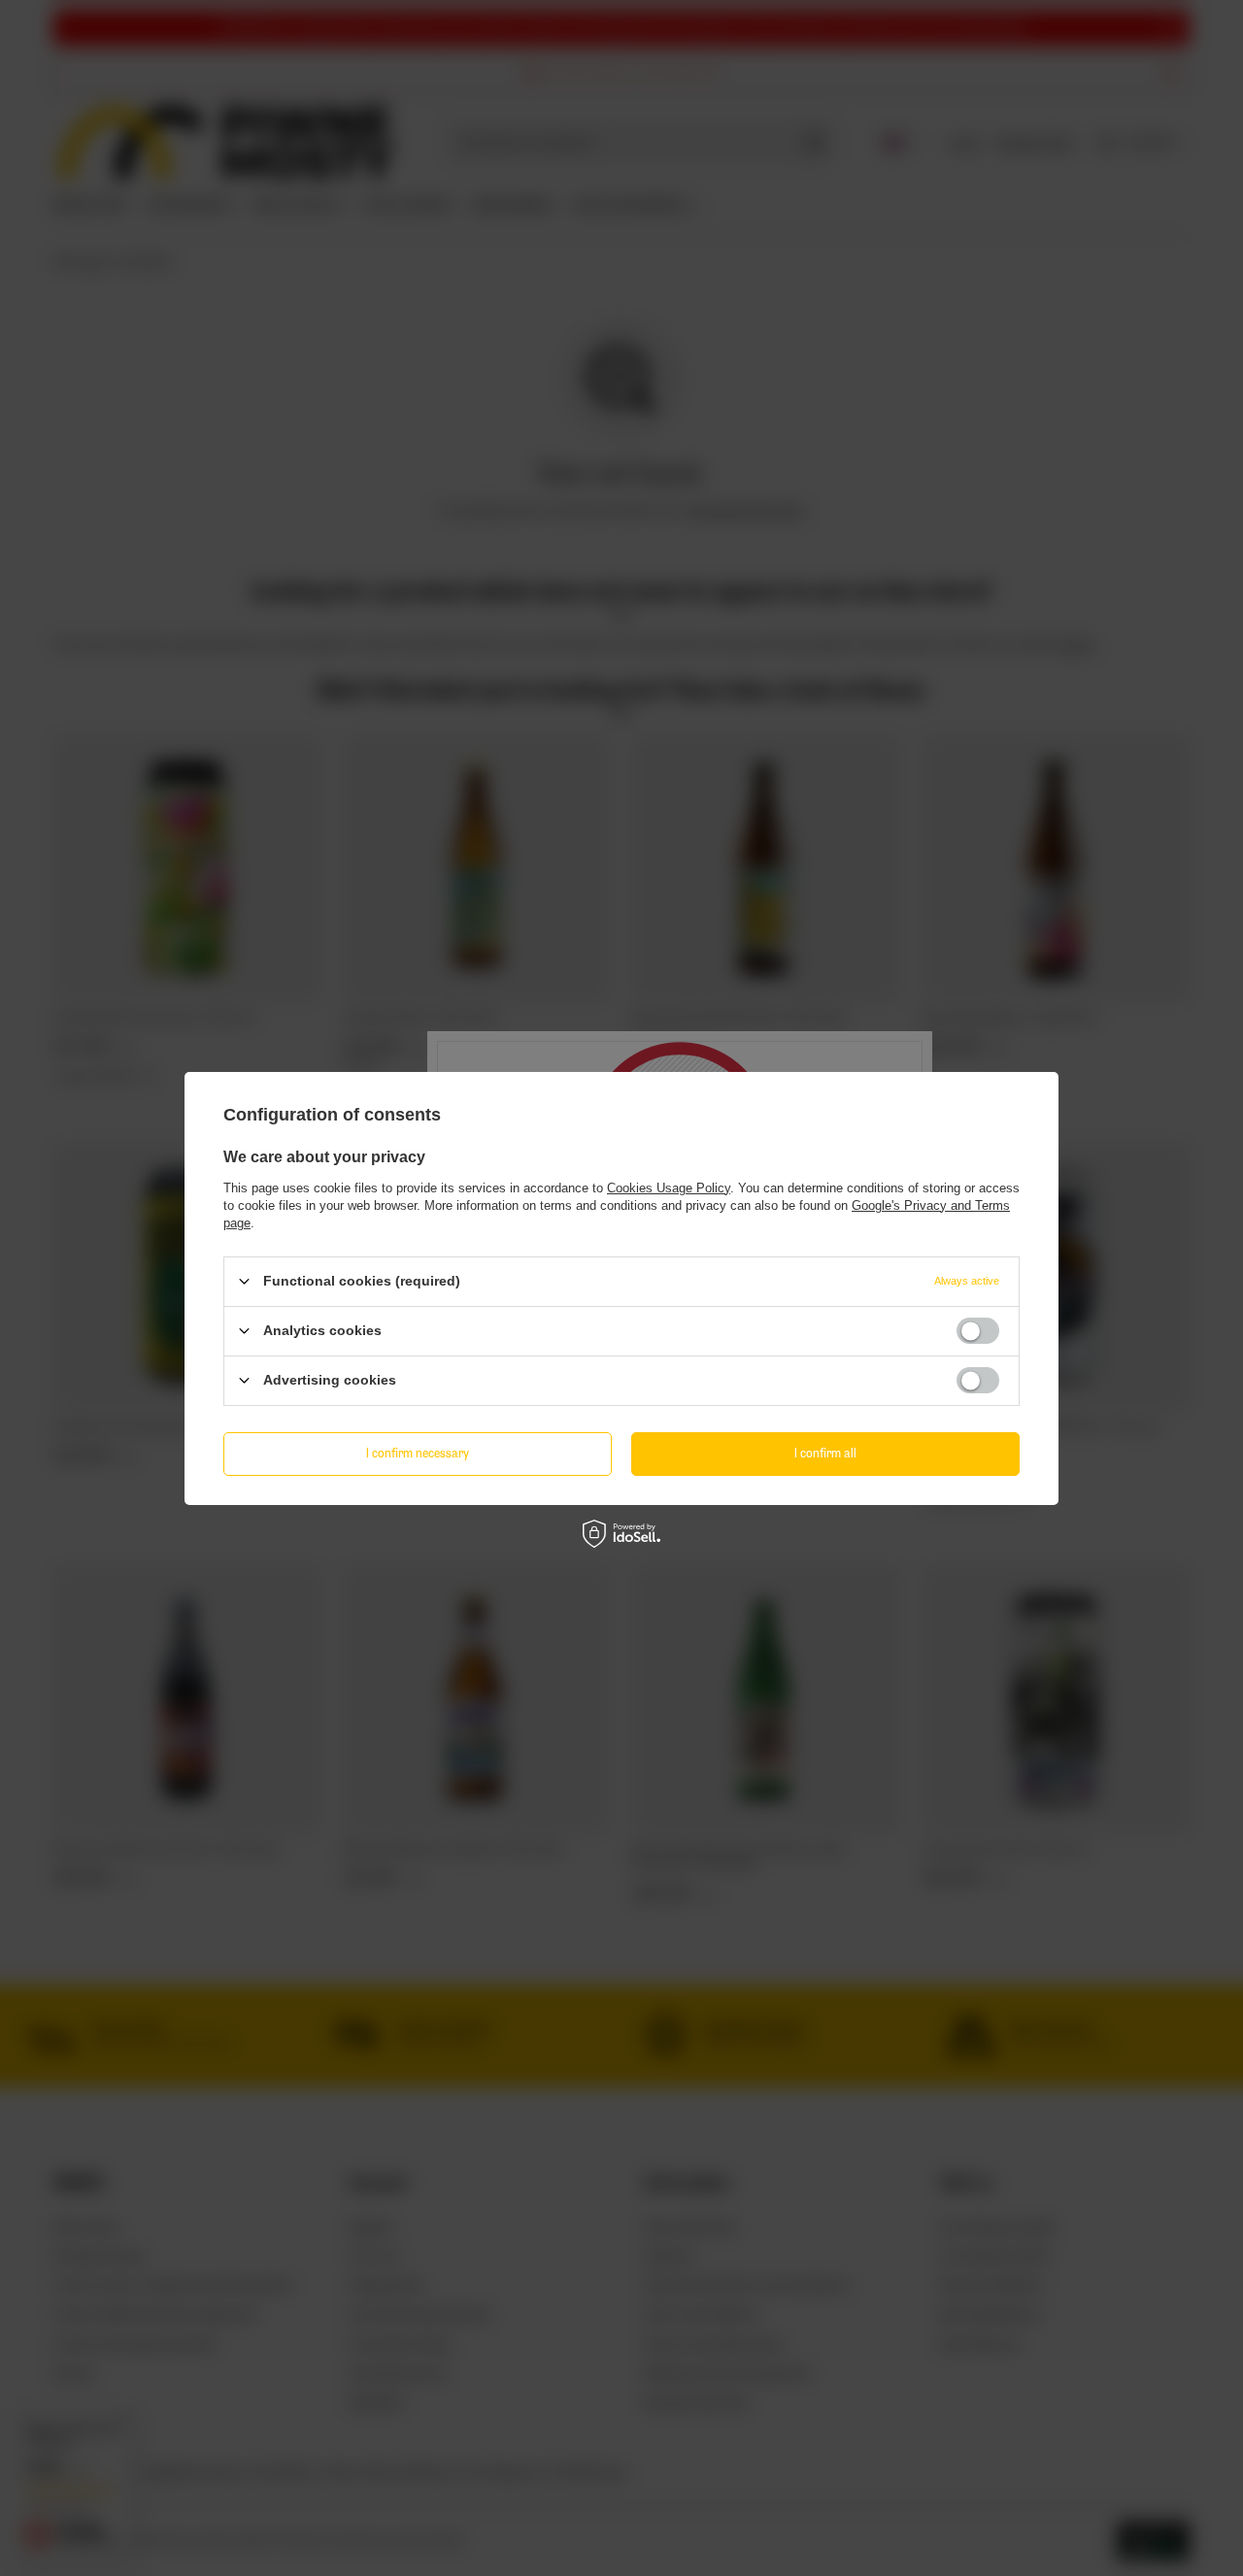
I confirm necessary (418, 1453)
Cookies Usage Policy (669, 1187)
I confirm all (825, 1453)
